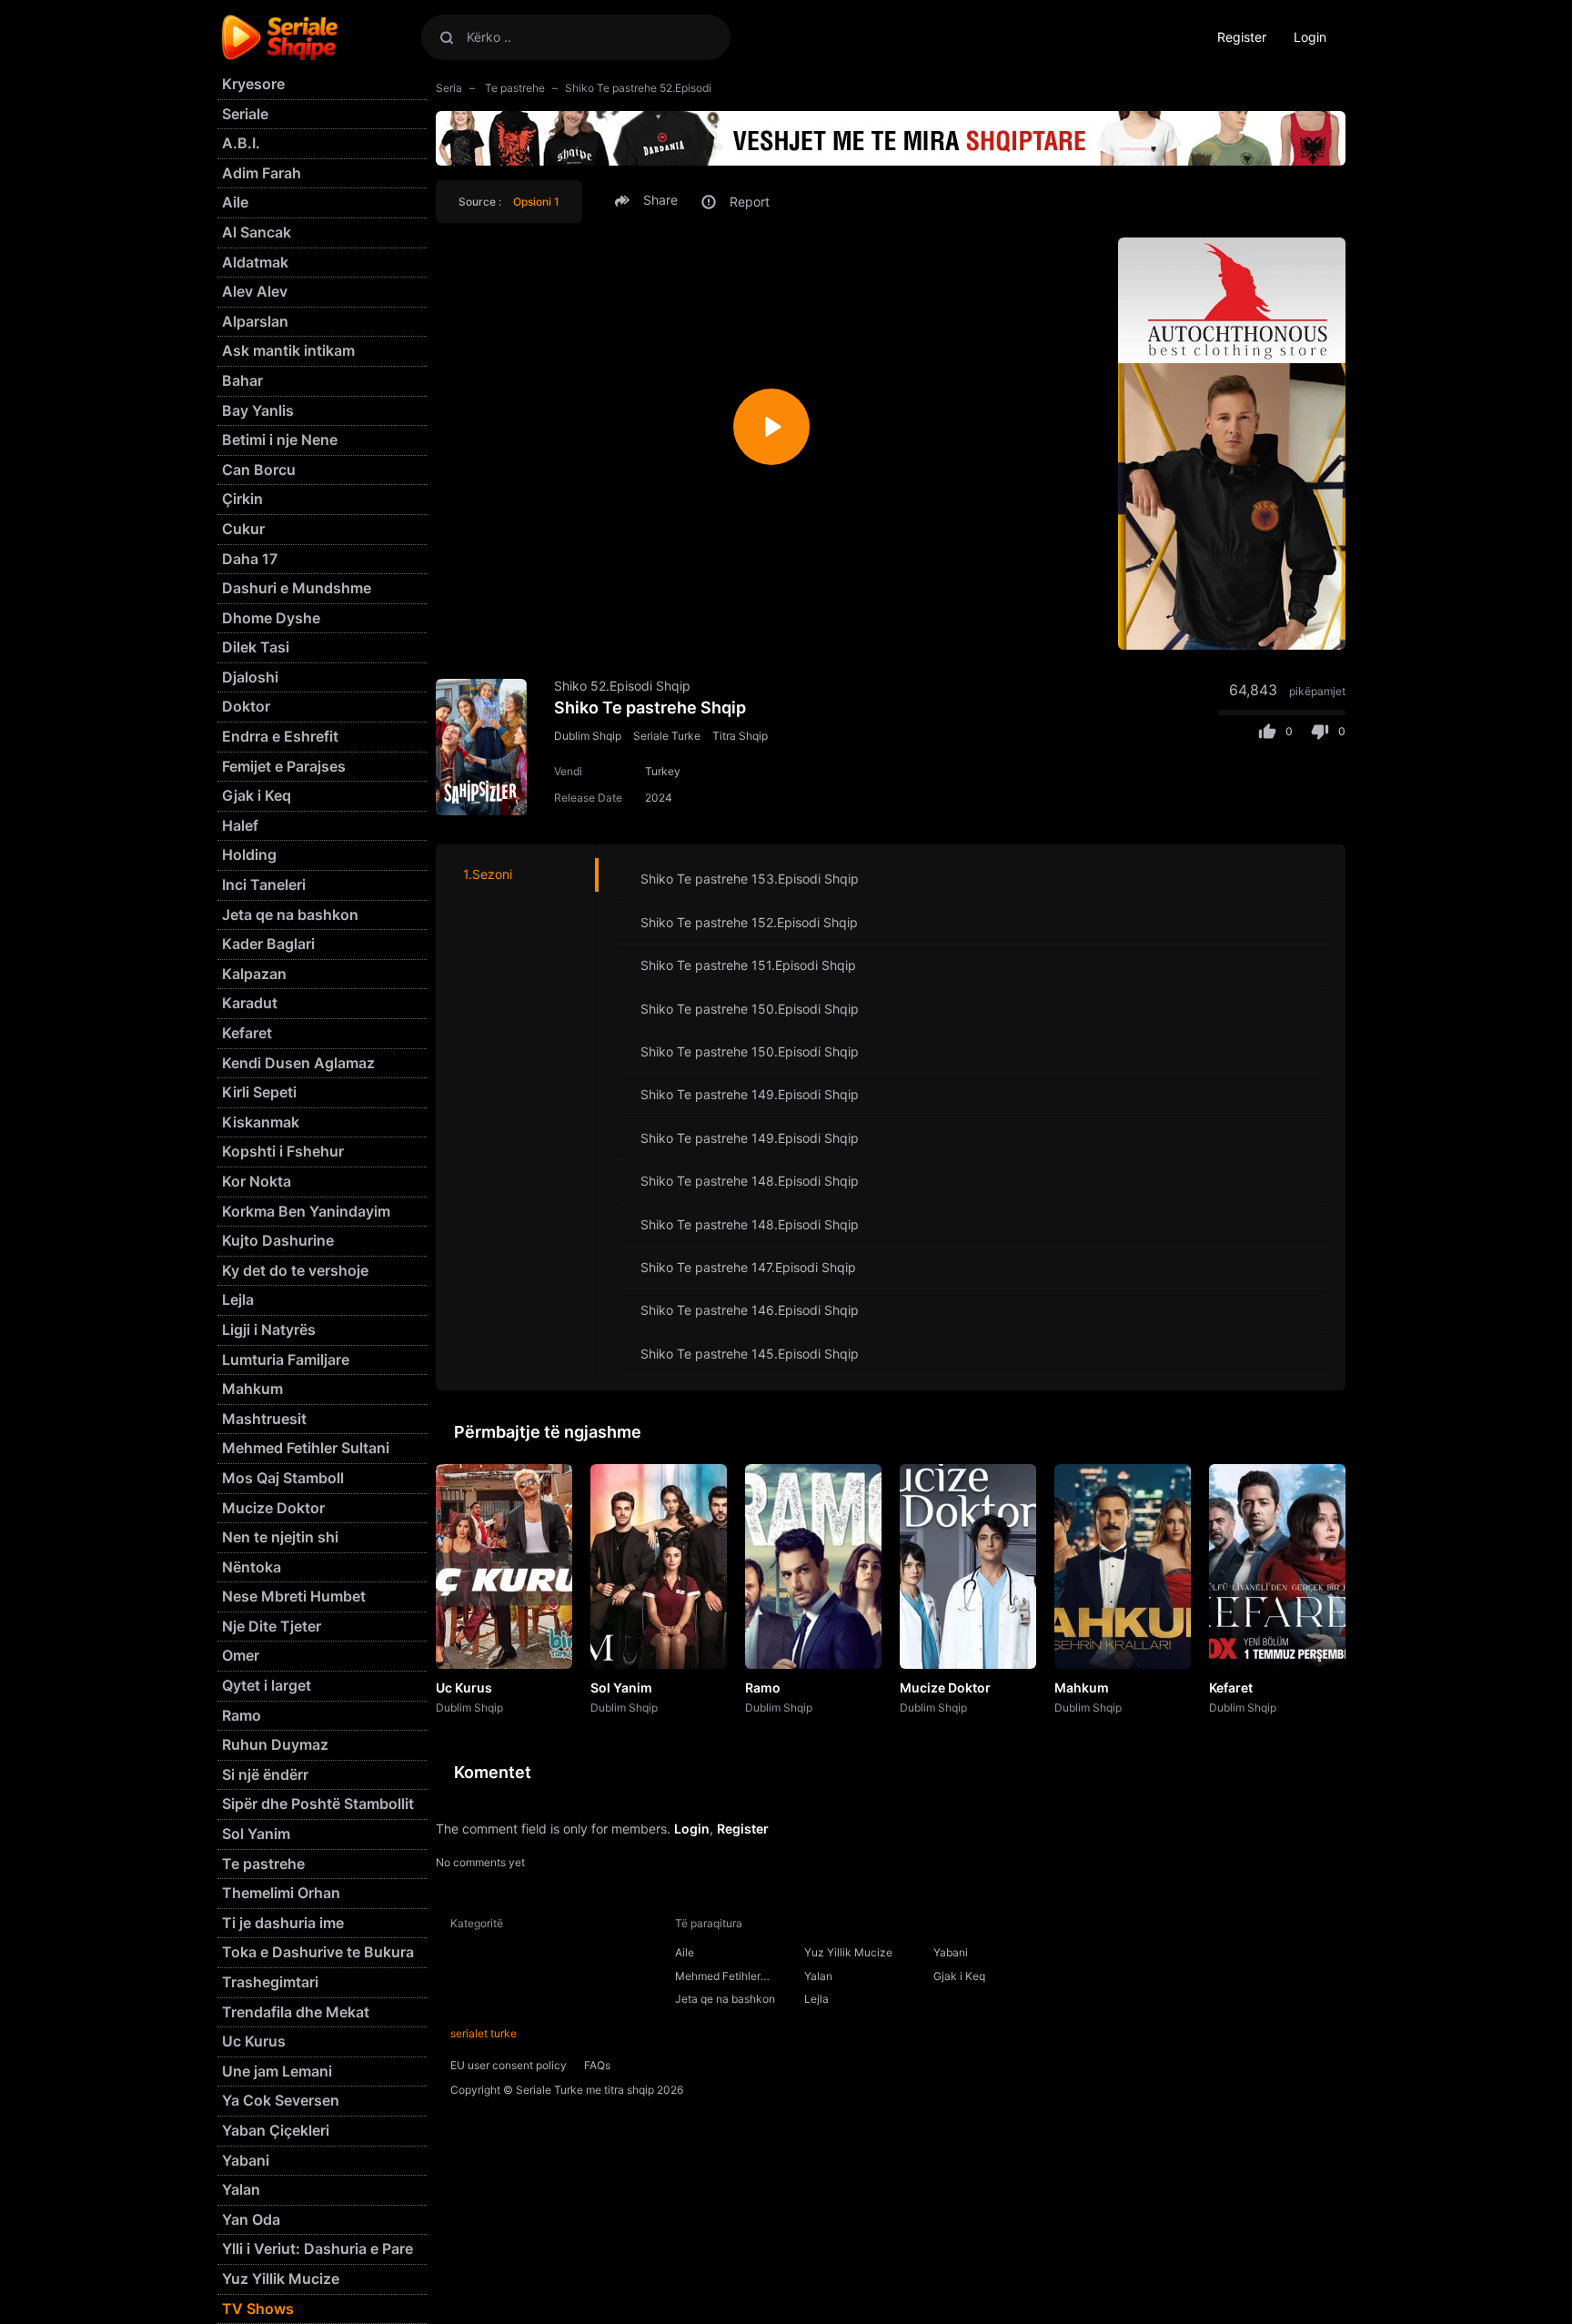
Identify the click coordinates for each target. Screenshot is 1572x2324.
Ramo (763, 1687)
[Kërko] (447, 37)
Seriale (245, 114)
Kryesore (253, 84)
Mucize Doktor (945, 1687)
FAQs (597, 2065)
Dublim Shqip (588, 736)
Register (1242, 37)
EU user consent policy (509, 2065)
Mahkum (1082, 1687)
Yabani (951, 1952)
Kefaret (1231, 1687)
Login (1310, 37)
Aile (685, 1952)
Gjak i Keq (959, 1976)
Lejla (816, 1999)
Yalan (818, 1976)
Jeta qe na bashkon (725, 1999)
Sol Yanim (621, 1687)
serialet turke (484, 2033)
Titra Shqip (740, 736)
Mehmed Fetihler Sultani (718, 1978)
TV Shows (258, 2309)
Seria (449, 88)
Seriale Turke (667, 736)
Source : (509, 202)
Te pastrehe (514, 88)
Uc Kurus (464, 1687)
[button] (649, 200)
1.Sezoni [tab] (488, 874)
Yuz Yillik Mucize (848, 1952)
